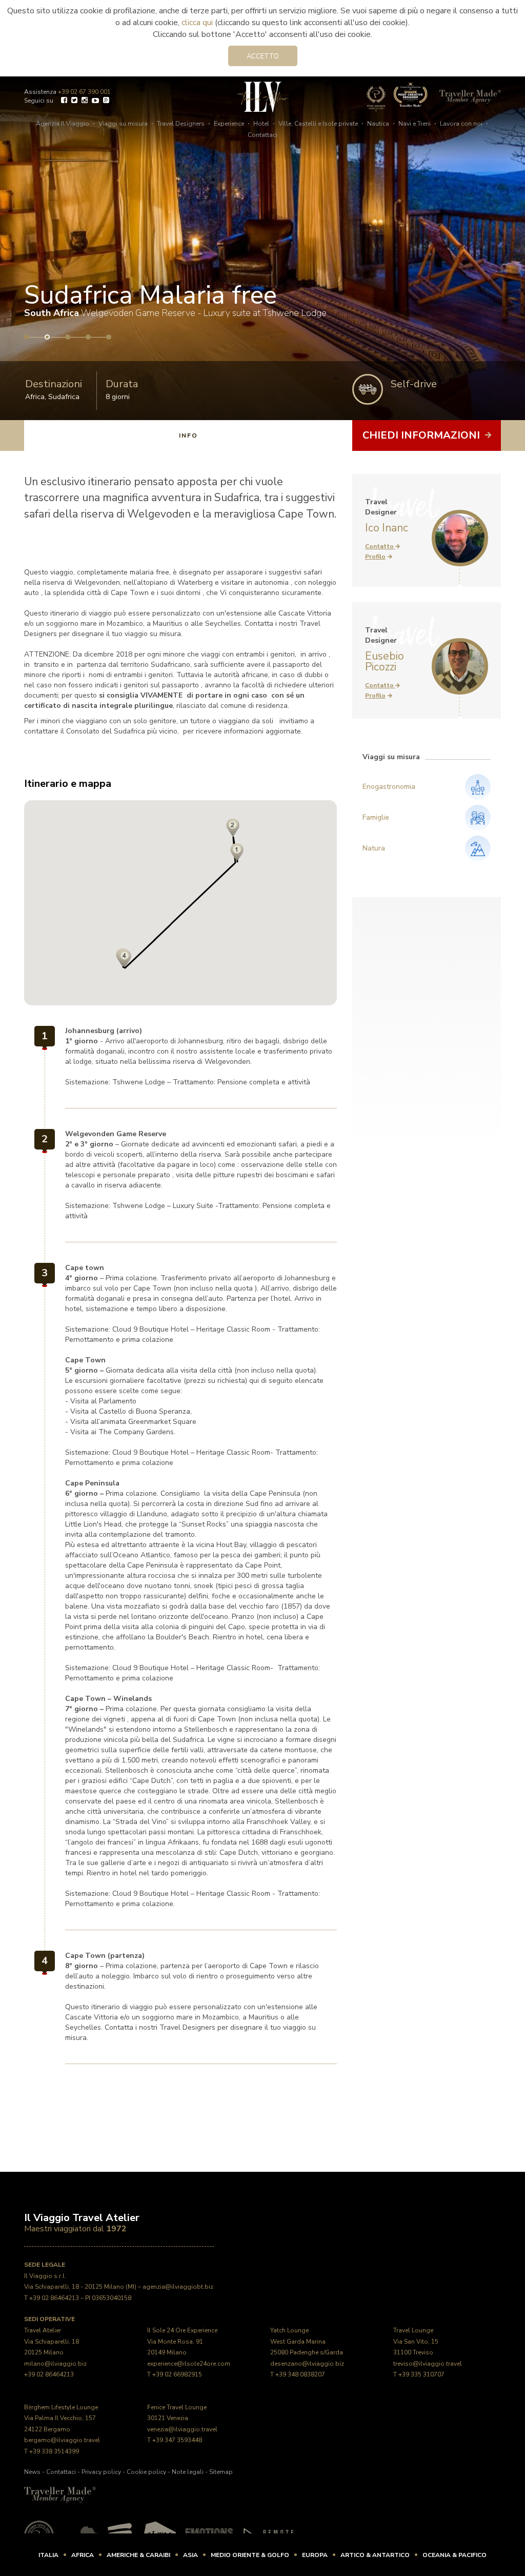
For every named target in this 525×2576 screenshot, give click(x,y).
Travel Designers (181, 124)
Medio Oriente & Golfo (250, 2555)
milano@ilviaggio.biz (55, 2364)
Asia (190, 2555)
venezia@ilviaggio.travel (182, 2429)
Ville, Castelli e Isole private (318, 124)
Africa (35, 397)
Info (188, 435)
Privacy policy (101, 2472)
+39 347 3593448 (177, 2440)
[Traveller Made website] (60, 2494)
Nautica (378, 124)
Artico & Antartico (375, 2555)
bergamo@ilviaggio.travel (62, 2440)
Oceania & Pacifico (455, 2555)
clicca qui (197, 23)
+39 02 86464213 (54, 2298)
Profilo (375, 557)
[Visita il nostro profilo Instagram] (85, 101)
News (32, 2472)
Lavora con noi (461, 124)
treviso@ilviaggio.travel (428, 2364)
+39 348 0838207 (300, 2374)
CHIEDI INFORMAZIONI (422, 435)
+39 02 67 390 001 (84, 92)
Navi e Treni (415, 124)
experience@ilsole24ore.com (189, 2364)
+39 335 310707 (421, 2374)
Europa (315, 2555)
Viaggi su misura (123, 124)
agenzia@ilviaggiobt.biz (178, 2287)
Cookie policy (146, 2472)
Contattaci (262, 135)
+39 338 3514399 (54, 2451)
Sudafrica (64, 397)
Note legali (188, 2472)
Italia (48, 2555)
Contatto (380, 546)
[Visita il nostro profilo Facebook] (64, 101)
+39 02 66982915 (177, 2374)
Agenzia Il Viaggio (63, 124)
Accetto (263, 56)
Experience (229, 124)
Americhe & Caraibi (138, 2555)
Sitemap (221, 2472)
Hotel (261, 124)
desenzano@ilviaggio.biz (307, 2364)
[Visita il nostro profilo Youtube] (95, 101)
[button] (233, 828)
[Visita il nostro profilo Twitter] (74, 101)
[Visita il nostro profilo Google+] (106, 101)
